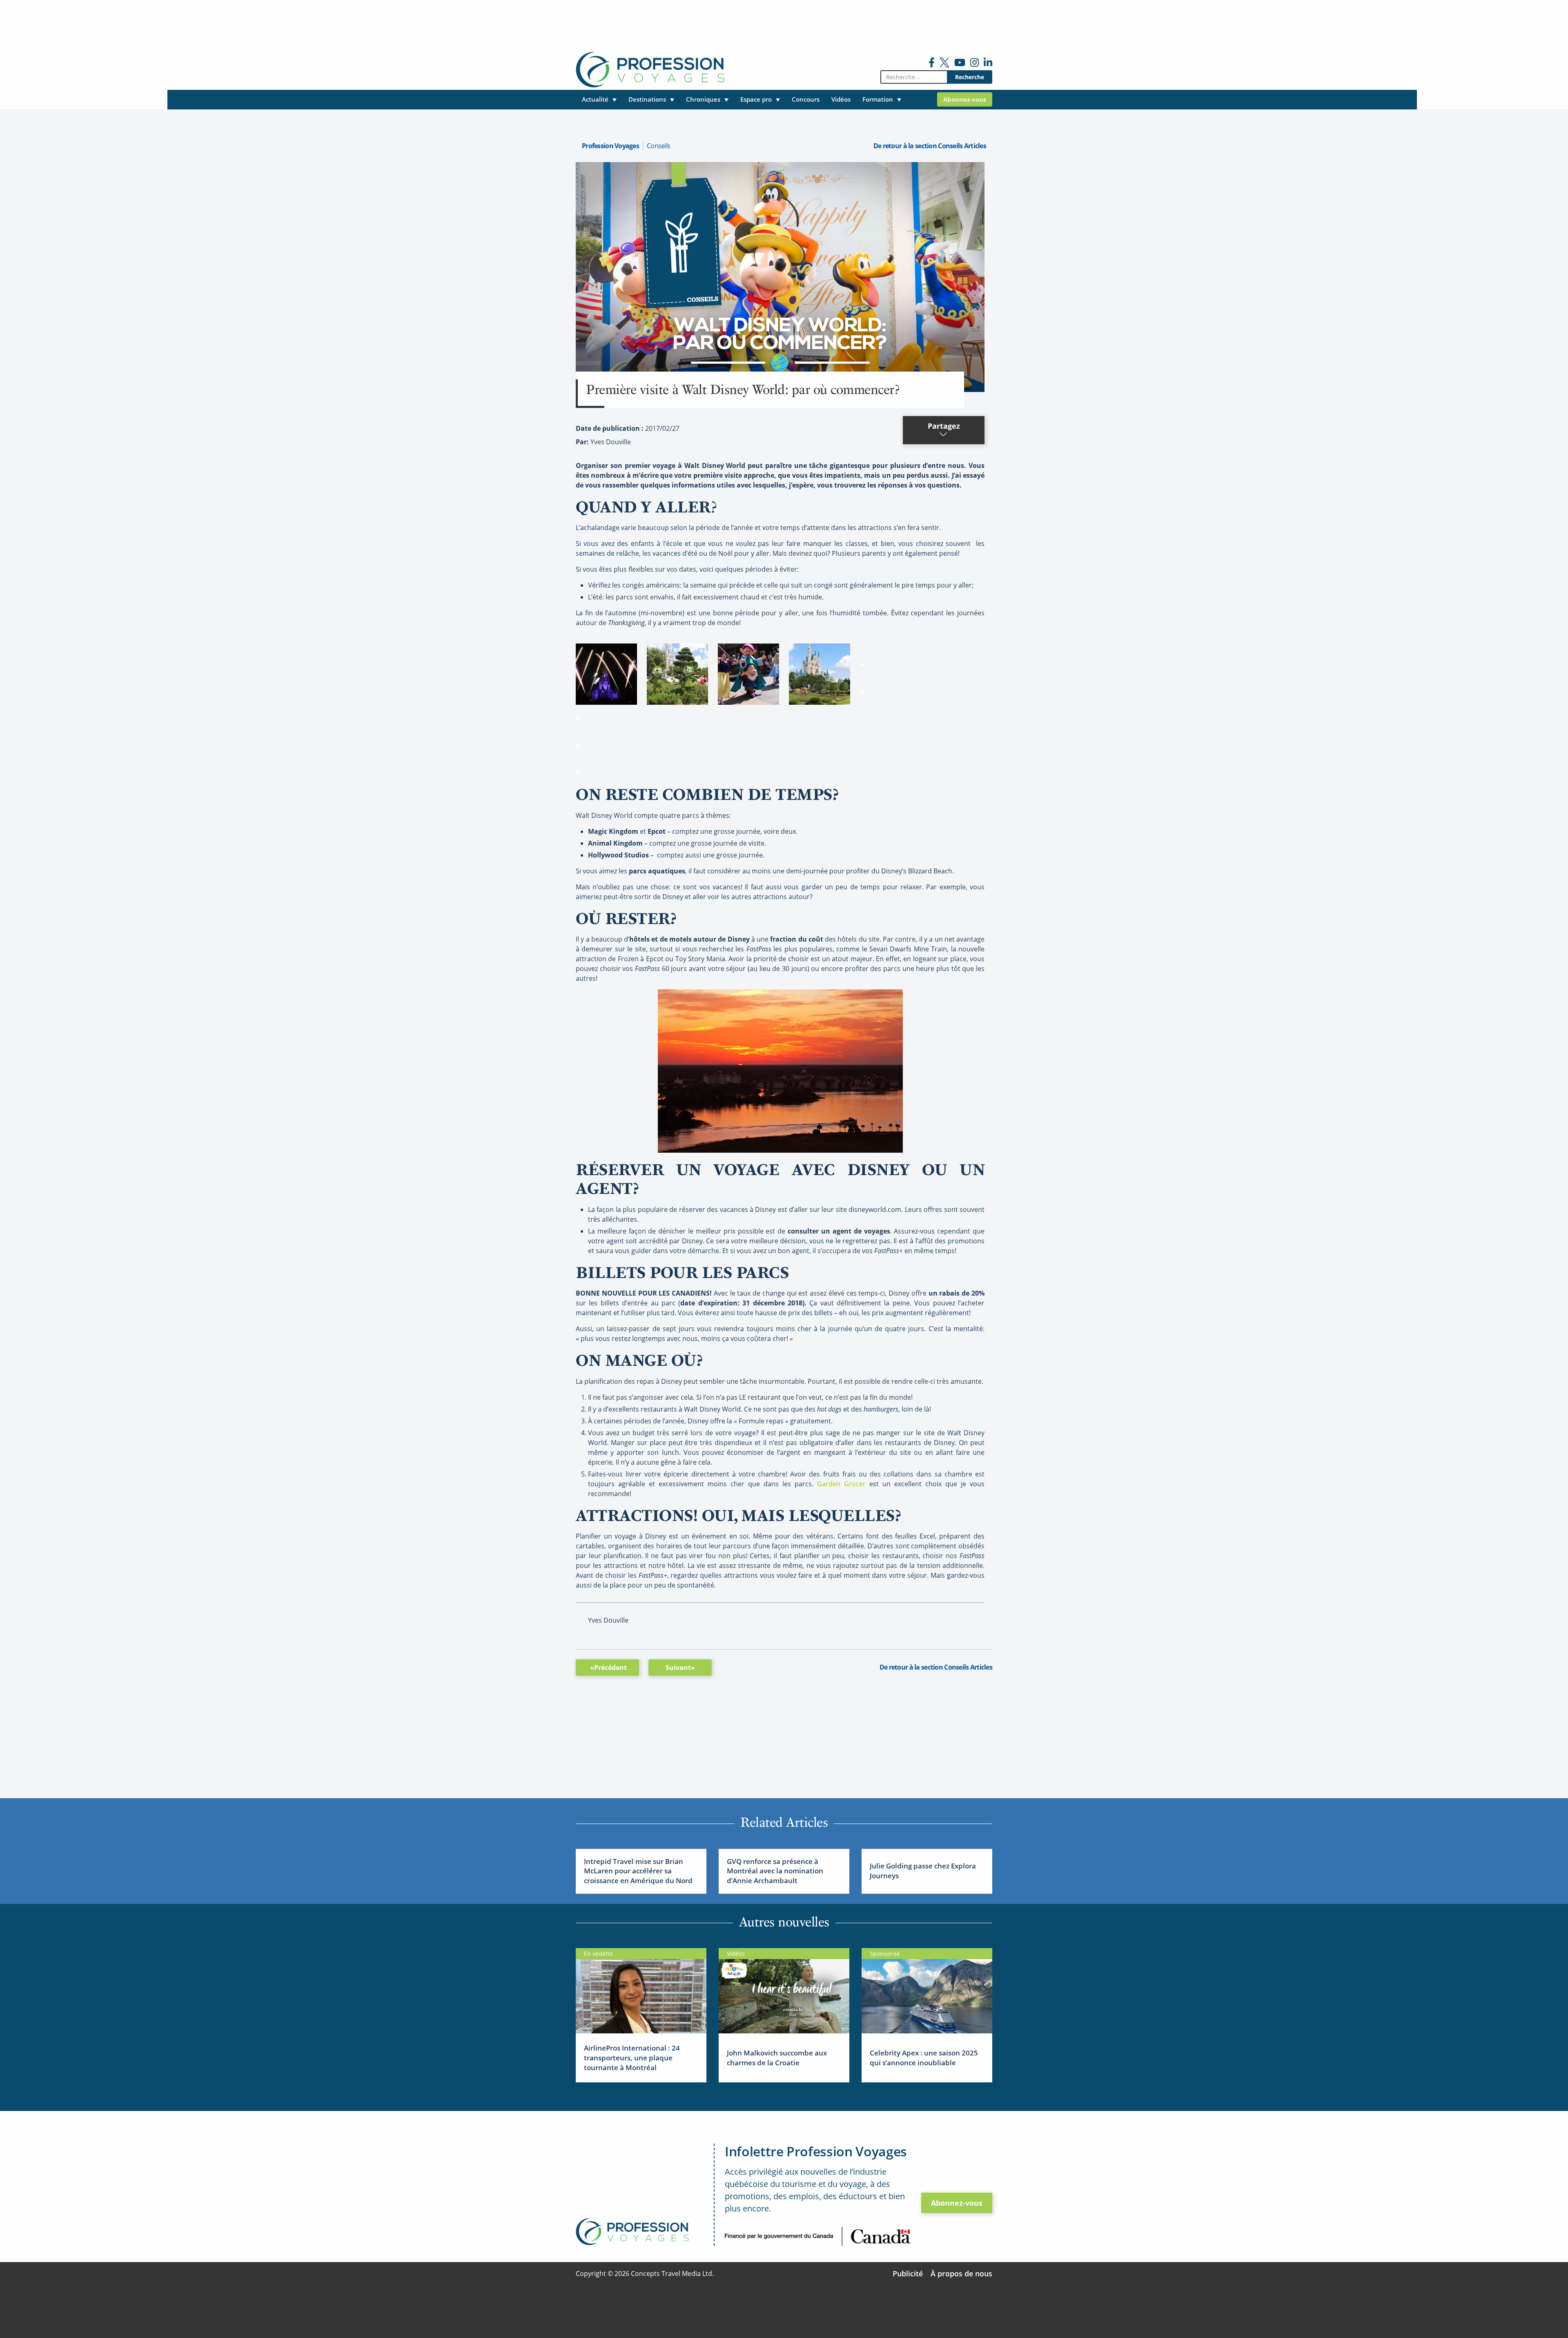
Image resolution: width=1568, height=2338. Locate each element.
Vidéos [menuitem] (841, 99)
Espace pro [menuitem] (756, 99)
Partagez (944, 426)
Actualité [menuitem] (595, 99)
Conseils (658, 146)
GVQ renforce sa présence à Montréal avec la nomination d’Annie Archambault (775, 1871)
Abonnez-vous (957, 2203)
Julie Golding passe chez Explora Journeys (923, 1871)
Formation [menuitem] (878, 99)
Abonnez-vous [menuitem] (965, 99)
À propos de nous (961, 2273)
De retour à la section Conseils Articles (930, 146)
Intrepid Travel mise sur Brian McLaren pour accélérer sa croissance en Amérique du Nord (638, 1871)
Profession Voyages (610, 146)
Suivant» (680, 1668)
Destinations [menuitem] (647, 99)
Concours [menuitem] (806, 99)
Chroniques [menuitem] (703, 99)
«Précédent (608, 1668)
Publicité (908, 2273)
